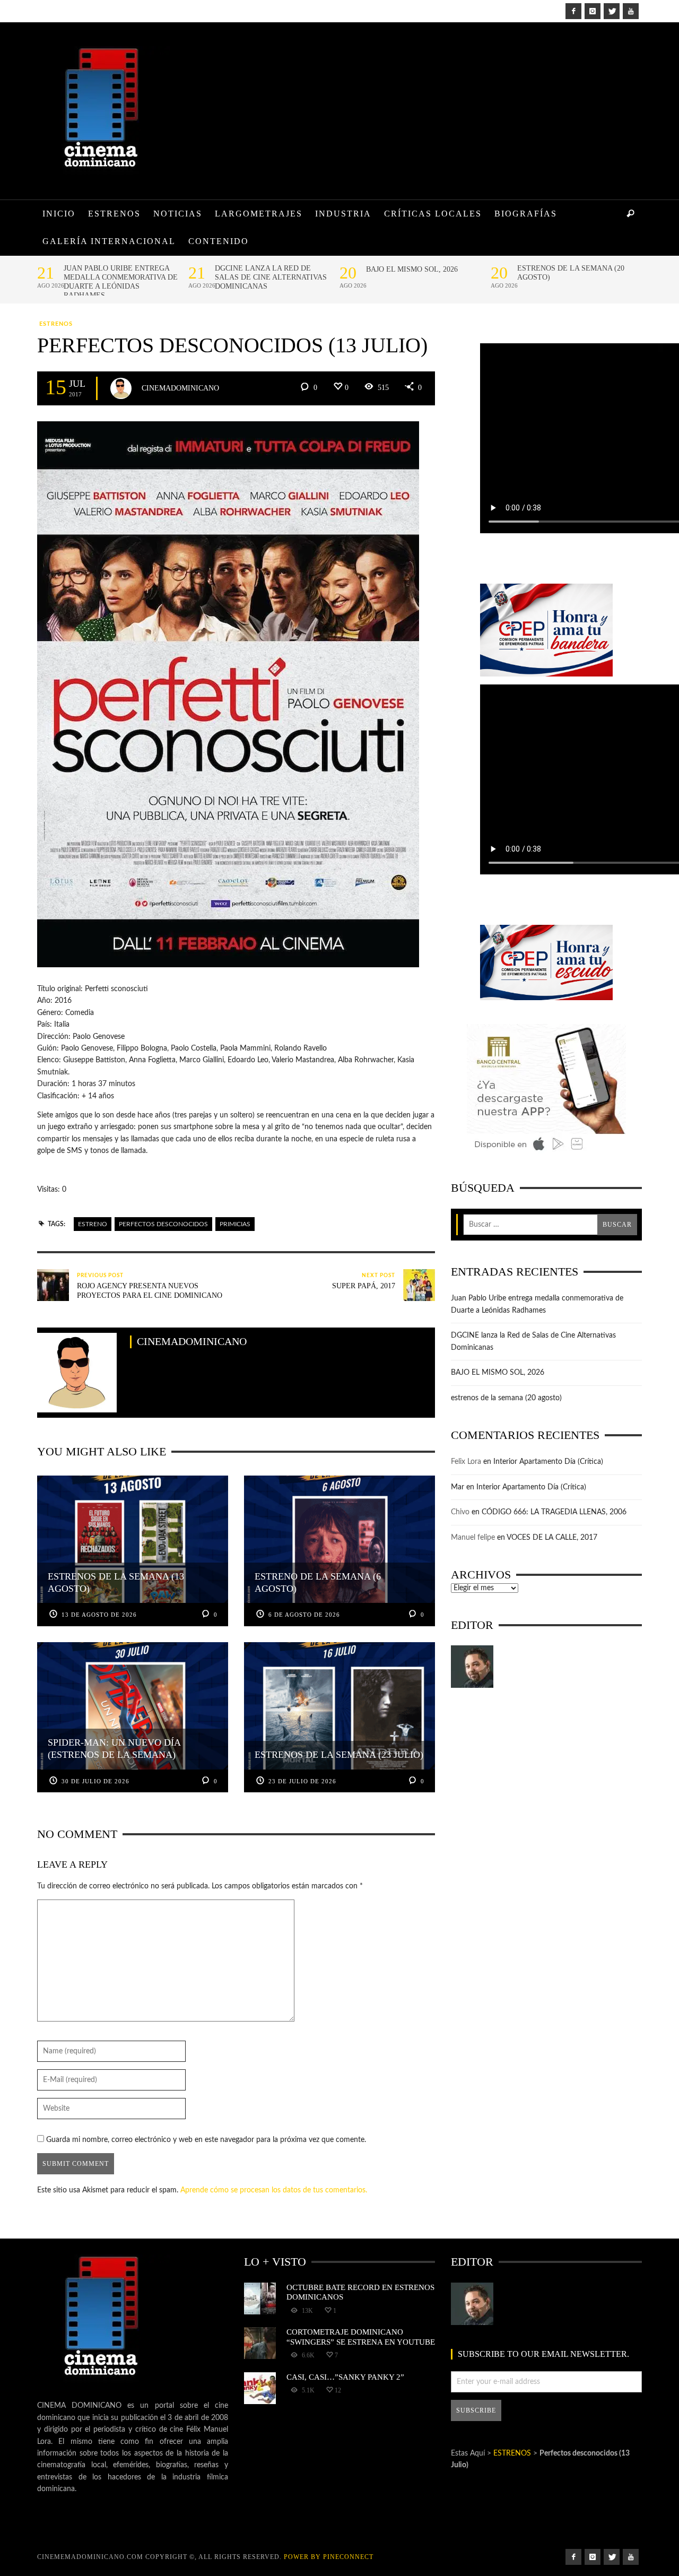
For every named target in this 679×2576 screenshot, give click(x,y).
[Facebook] (573, 11)
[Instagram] (593, 11)
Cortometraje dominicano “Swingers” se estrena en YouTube (361, 2336)
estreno (93, 1224)
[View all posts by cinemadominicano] (121, 388)
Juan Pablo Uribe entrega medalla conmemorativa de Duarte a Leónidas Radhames (121, 282)
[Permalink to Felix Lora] (472, 1667)
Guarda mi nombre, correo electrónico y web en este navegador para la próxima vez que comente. (206, 2140)
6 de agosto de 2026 (304, 1615)
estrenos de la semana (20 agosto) (571, 273)
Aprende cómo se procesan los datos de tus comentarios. (274, 2190)
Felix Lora (466, 1462)
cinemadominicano (180, 388)
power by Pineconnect (329, 2557)
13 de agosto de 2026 (99, 1615)
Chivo (460, 1512)
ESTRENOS (56, 324)
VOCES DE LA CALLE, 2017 (552, 1538)
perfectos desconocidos (163, 1224)
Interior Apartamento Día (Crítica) (548, 1462)
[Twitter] (612, 11)
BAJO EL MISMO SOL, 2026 (412, 269)
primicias (235, 1224)
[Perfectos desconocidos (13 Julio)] (228, 694)
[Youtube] (631, 11)
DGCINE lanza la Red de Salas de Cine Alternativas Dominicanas (271, 277)
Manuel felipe (473, 1538)
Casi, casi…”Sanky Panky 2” (345, 2377)
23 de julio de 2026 (302, 1781)
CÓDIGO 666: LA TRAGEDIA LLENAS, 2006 (554, 1512)
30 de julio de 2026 (95, 1781)
